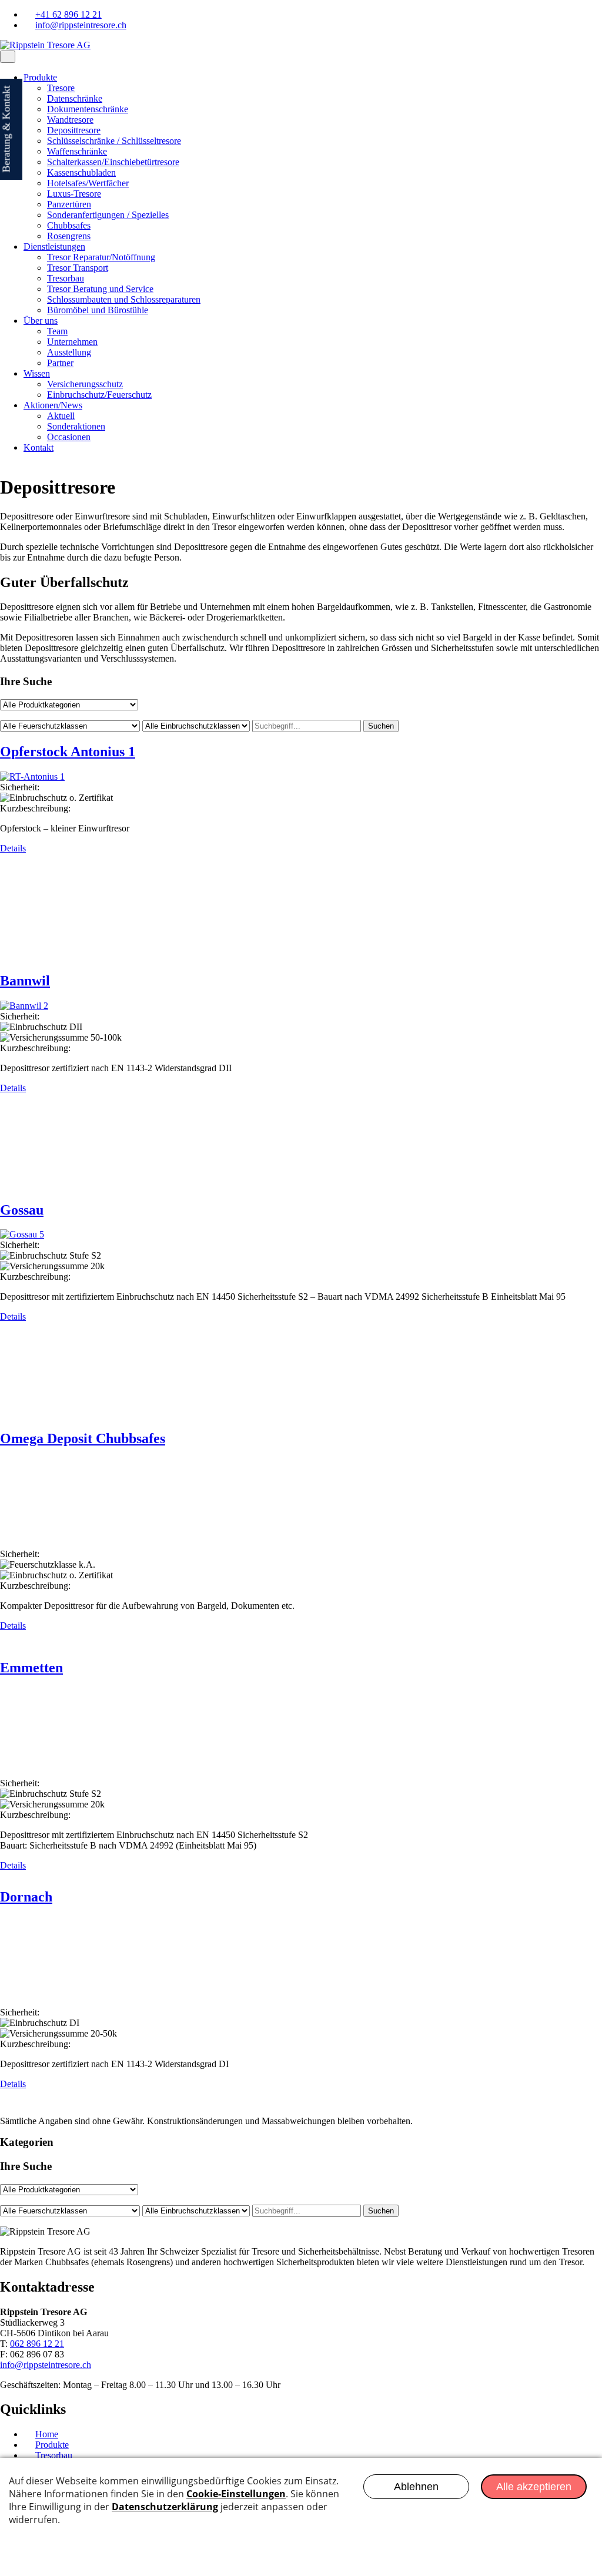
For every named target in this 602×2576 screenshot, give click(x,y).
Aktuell (61, 416)
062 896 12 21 (37, 2344)
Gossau (22, 1210)
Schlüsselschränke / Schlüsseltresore (114, 141)
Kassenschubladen (81, 172)
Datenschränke (75, 98)
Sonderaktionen (76, 426)
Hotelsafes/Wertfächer (88, 183)
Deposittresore (74, 130)
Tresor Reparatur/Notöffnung (101, 257)
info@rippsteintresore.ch (46, 2365)
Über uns (41, 321)
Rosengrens (69, 236)
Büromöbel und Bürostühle (98, 310)
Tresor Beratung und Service (100, 289)
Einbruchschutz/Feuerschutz (99, 395)
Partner (60, 363)
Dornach (26, 1897)
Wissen (37, 373)
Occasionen (69, 437)
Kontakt (39, 447)
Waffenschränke (77, 151)
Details (13, 848)
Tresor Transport (78, 268)
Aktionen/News (53, 405)
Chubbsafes (69, 225)
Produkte (40, 77)
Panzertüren (69, 204)
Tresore (61, 88)
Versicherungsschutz (85, 384)
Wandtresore (70, 120)
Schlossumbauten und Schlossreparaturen (124, 299)
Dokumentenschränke (88, 109)
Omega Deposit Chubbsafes (83, 1438)
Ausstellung (69, 352)
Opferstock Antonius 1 (68, 752)
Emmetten (31, 1668)
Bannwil (25, 981)
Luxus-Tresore (74, 194)
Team (57, 331)
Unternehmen (72, 342)
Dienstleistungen (54, 246)
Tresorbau (66, 278)
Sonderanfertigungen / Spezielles (108, 215)
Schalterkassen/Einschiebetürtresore (113, 162)
